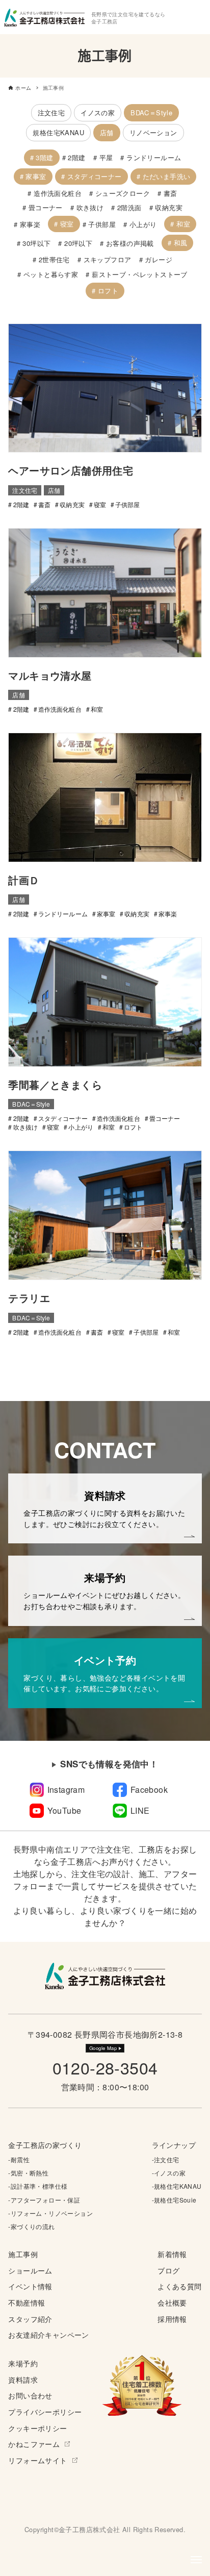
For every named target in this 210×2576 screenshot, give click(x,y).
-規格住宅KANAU (177, 2186)
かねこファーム (34, 2444)
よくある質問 (179, 2286)
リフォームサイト (37, 2460)
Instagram (66, 1790)
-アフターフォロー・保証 (44, 2200)
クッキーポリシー (37, 2428)
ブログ (168, 2270)
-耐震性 (19, 2159)
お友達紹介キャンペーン (48, 2334)
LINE (140, 1810)
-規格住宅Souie (174, 2200)
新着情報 (172, 2254)
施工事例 (23, 2254)
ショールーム (30, 2270)
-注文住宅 (166, 2159)
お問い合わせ (30, 2395)
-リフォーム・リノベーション (50, 2213)
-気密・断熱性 (28, 2173)
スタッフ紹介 (30, 2319)
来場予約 (23, 2363)
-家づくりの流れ (31, 2226)
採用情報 (172, 2319)
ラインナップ (174, 2145)
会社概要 (172, 2302)
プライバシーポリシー (45, 2411)
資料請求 (23, 2379)
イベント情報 (30, 2286)
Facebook (149, 1790)
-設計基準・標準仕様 (38, 2186)
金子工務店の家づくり (45, 2145)
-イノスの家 (169, 2173)
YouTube (64, 1810)
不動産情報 (27, 2302)
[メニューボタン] (196, 2560)
